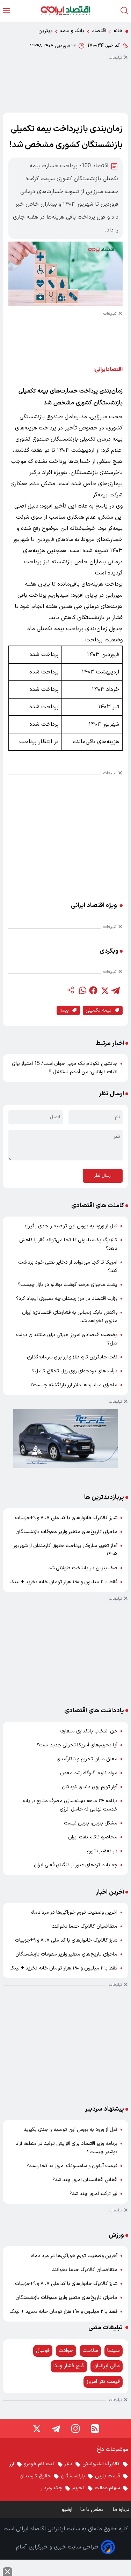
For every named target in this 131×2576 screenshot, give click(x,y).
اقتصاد (99, 31)
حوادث (66, 2351)
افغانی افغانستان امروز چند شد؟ (85, 2180)
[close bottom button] (8, 2572)
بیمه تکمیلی (99, 1010)
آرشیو (67, 2510)
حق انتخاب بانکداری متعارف (89, 1731)
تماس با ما (93, 2510)
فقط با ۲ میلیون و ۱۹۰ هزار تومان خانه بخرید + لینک (63, 1582)
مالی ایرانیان (107, 2366)
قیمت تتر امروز (103, 2382)
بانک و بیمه (72, 31)
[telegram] (116, 990)
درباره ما (122, 2510)
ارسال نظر (103, 1176)
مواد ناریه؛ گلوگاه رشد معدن (89, 1773)
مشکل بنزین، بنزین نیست (91, 1823)
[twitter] (104, 990)
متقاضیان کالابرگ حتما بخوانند (85, 1926)
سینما (114, 2351)
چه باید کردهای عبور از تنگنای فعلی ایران (76, 1865)
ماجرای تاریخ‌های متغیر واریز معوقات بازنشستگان (66, 1532)
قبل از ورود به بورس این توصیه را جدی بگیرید (71, 1226)
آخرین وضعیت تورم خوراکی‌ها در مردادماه (74, 1912)
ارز (12, 2464)
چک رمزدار (52, 2488)
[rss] (95, 2429)
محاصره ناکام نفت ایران (93, 1837)
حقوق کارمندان (35, 2476)
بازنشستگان (73, 2476)
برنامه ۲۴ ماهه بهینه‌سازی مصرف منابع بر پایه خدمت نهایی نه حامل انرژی (70, 1805)
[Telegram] (56, 2429)
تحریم (78, 2488)
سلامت (90, 2351)
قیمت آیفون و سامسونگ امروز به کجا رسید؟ (72, 2166)
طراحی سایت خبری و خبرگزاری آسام (57, 2547)
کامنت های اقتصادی (98, 1206)
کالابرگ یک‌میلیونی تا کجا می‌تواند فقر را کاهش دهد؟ (68, 1244)
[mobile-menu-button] (7, 11)
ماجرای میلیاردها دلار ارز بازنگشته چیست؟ (74, 1385)
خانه (118, 31)
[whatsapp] (82, 990)
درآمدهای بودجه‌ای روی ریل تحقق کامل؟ (75, 1371)
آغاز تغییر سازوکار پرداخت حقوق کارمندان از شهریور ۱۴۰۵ (65, 1550)
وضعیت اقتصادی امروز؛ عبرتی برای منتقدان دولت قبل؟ (67, 1339)
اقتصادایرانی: (108, 369)
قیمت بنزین (107, 2476)
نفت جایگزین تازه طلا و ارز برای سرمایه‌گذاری (72, 1357)
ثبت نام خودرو (39, 2464)
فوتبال (43, 2351)
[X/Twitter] (36, 2429)
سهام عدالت (107, 2488)
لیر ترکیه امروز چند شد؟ (93, 2194)
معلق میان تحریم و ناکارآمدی (87, 1759)
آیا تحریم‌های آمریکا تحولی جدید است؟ (77, 1745)
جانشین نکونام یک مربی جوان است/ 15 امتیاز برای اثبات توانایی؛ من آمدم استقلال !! (65, 1068)
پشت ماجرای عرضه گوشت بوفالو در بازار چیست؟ (68, 1285)
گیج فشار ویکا (69, 2366)
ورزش (116, 2235)
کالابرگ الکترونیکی (101, 2464)
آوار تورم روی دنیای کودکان (90, 1787)
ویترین (45, 31)
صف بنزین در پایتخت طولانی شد (83, 1568)
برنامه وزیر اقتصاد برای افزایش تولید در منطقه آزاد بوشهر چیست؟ (67, 2148)
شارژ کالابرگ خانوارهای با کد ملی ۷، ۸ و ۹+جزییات (66, 1518)
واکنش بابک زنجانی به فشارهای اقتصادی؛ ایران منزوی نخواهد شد (70, 1317)
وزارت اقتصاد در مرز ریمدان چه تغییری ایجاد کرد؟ (67, 1299)
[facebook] (93, 990)
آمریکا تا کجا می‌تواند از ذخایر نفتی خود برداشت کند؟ (68, 1267)
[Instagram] (75, 2429)
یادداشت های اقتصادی (94, 1711)
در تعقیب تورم (102, 1851)
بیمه (64, 1010)
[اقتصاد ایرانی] (65, 11)
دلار (68, 2464)
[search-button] (124, 11)
